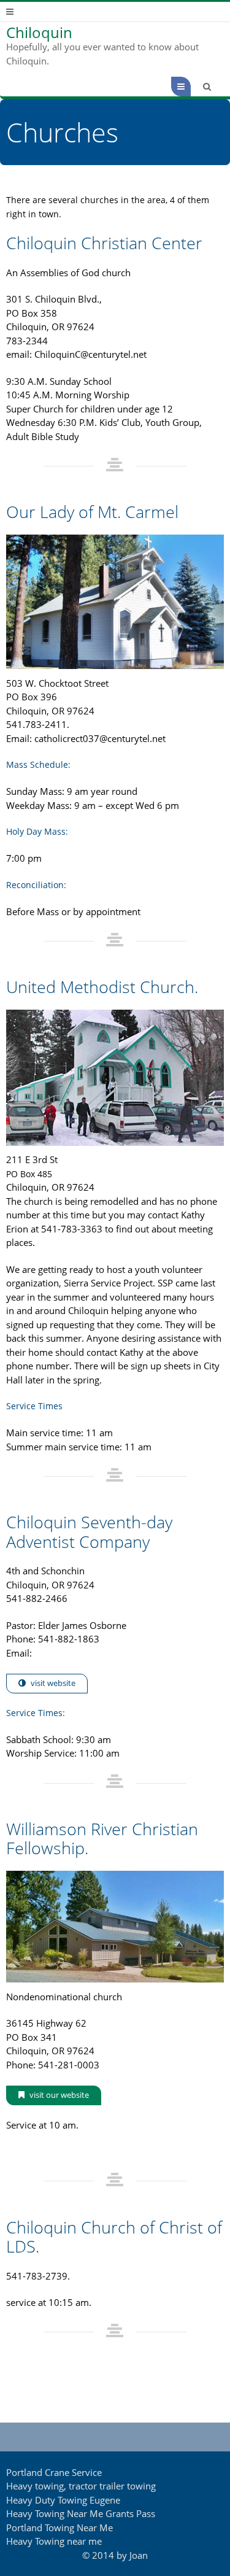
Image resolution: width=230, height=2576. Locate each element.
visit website (53, 1683)
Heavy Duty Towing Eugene (63, 2500)
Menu (190, 87)
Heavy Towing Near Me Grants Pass (81, 2513)
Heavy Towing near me (54, 2541)
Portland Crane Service (54, 2472)
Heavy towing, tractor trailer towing (81, 2486)
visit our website (59, 2095)
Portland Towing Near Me (59, 2528)
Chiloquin (39, 33)
